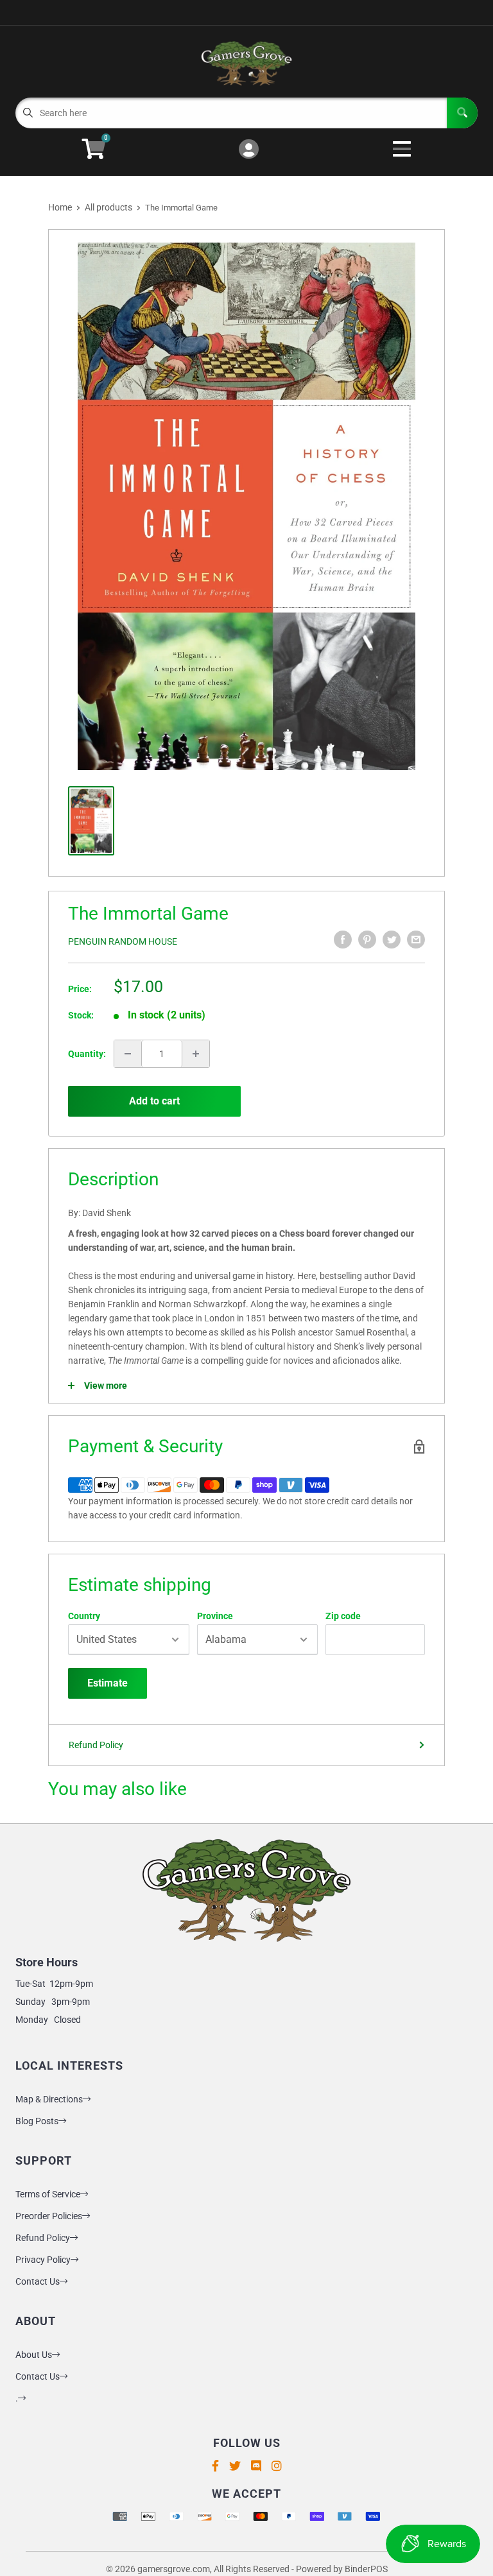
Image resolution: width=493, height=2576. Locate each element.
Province (215, 1616)
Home (60, 207)
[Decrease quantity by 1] (128, 1054)
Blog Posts (37, 2121)
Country (84, 1616)
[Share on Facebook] (343, 940)
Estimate (108, 1683)
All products (108, 207)
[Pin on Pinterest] (367, 940)
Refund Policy (96, 1745)
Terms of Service (48, 2194)
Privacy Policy (43, 2260)
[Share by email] (416, 940)
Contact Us (38, 2281)
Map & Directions (49, 2099)
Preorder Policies (49, 2216)
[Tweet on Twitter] (392, 940)
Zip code (343, 1616)
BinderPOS (366, 2569)
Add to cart (154, 1101)
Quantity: (87, 1054)
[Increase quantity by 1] (196, 1054)
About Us (34, 2355)
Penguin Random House (123, 941)
